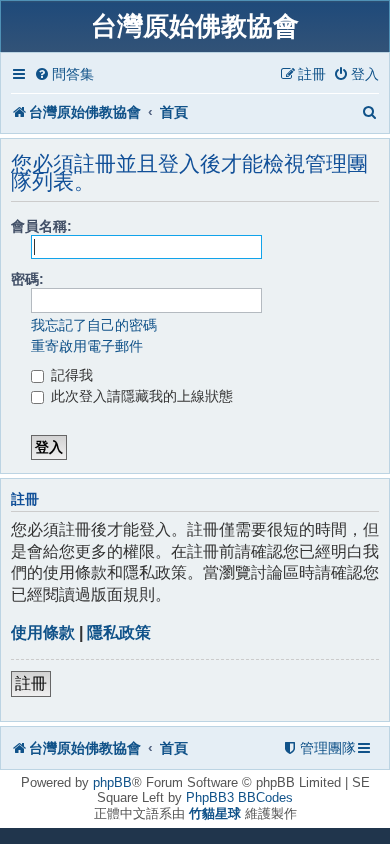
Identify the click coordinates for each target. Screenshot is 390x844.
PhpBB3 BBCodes (239, 797)
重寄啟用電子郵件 (87, 346)
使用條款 (43, 632)
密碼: (27, 279)
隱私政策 (119, 632)
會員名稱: (41, 226)
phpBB (112, 782)
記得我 (70, 375)
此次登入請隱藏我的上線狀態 (140, 396)
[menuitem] (64, 74)
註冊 (31, 683)
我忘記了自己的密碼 (94, 325)
